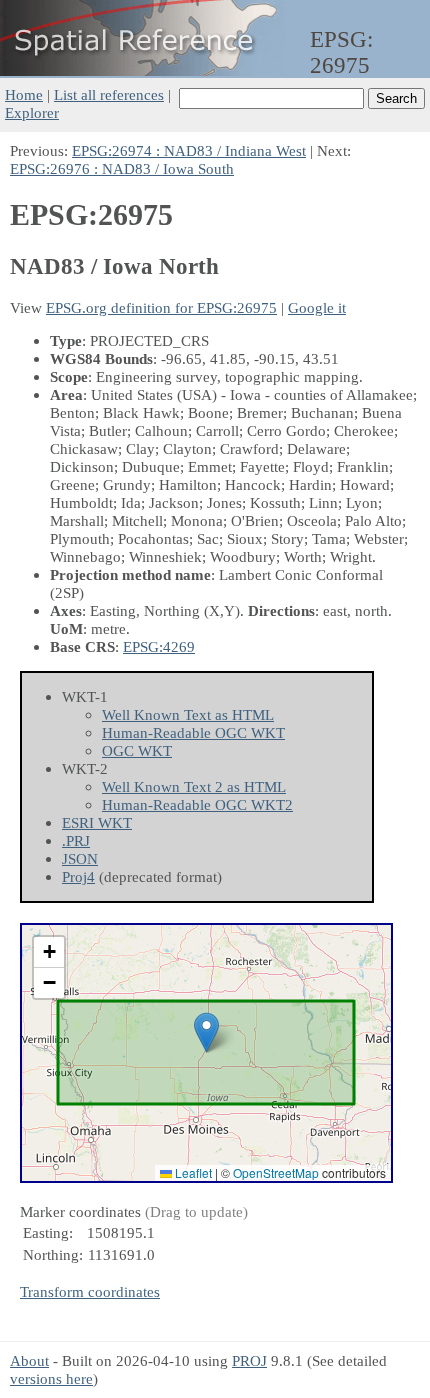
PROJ (249, 1360)
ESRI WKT (97, 822)
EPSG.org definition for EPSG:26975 (161, 307)
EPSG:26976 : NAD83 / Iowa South (122, 168)
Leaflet (192, 1172)
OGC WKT (137, 750)
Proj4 (78, 876)
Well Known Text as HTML (188, 714)
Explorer (32, 112)
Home (24, 94)
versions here (51, 1378)
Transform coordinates (90, 1291)
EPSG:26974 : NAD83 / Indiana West (189, 150)
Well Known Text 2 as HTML (194, 786)
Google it (317, 307)
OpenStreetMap (276, 1172)
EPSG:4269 (159, 646)
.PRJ (76, 840)
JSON (80, 858)
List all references (109, 94)
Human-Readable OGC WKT (193, 732)
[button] (206, 1032)
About (29, 1360)
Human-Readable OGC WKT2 (197, 804)
